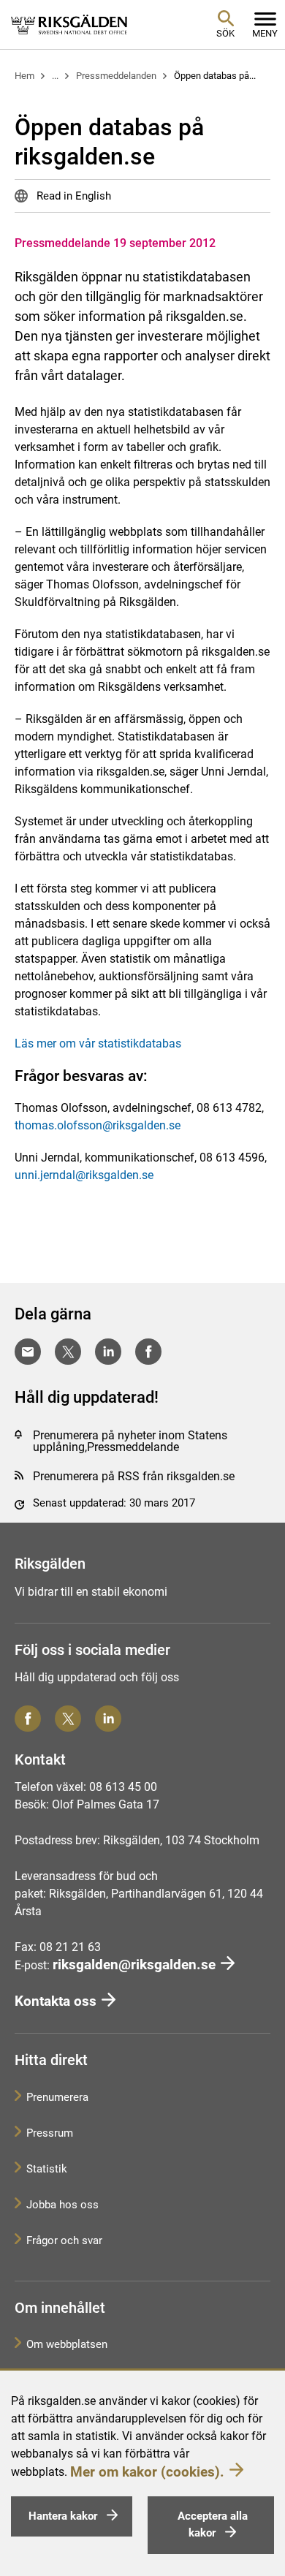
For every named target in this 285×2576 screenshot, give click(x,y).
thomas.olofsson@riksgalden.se (98, 1125)
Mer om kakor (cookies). (147, 2472)
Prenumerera (57, 2097)
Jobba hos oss (62, 2205)
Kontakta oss (56, 2001)
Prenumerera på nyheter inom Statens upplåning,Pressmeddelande (130, 1441)
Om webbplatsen (67, 2344)
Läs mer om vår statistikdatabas (98, 1043)
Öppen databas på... (215, 76)
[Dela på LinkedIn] (108, 1352)
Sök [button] (225, 33)
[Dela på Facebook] (148, 1352)
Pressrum (50, 2133)
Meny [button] (265, 33)
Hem (24, 76)
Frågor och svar (64, 2240)
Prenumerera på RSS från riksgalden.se (134, 1476)
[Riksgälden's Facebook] (28, 1719)
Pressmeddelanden (116, 76)
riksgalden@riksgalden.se (134, 1965)
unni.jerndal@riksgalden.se (84, 1175)
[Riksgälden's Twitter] (68, 1719)
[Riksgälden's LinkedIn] (108, 1719)
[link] (69, 24)
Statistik (47, 2169)
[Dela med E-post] (28, 1352)
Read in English (72, 196)
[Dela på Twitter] (68, 1352)
